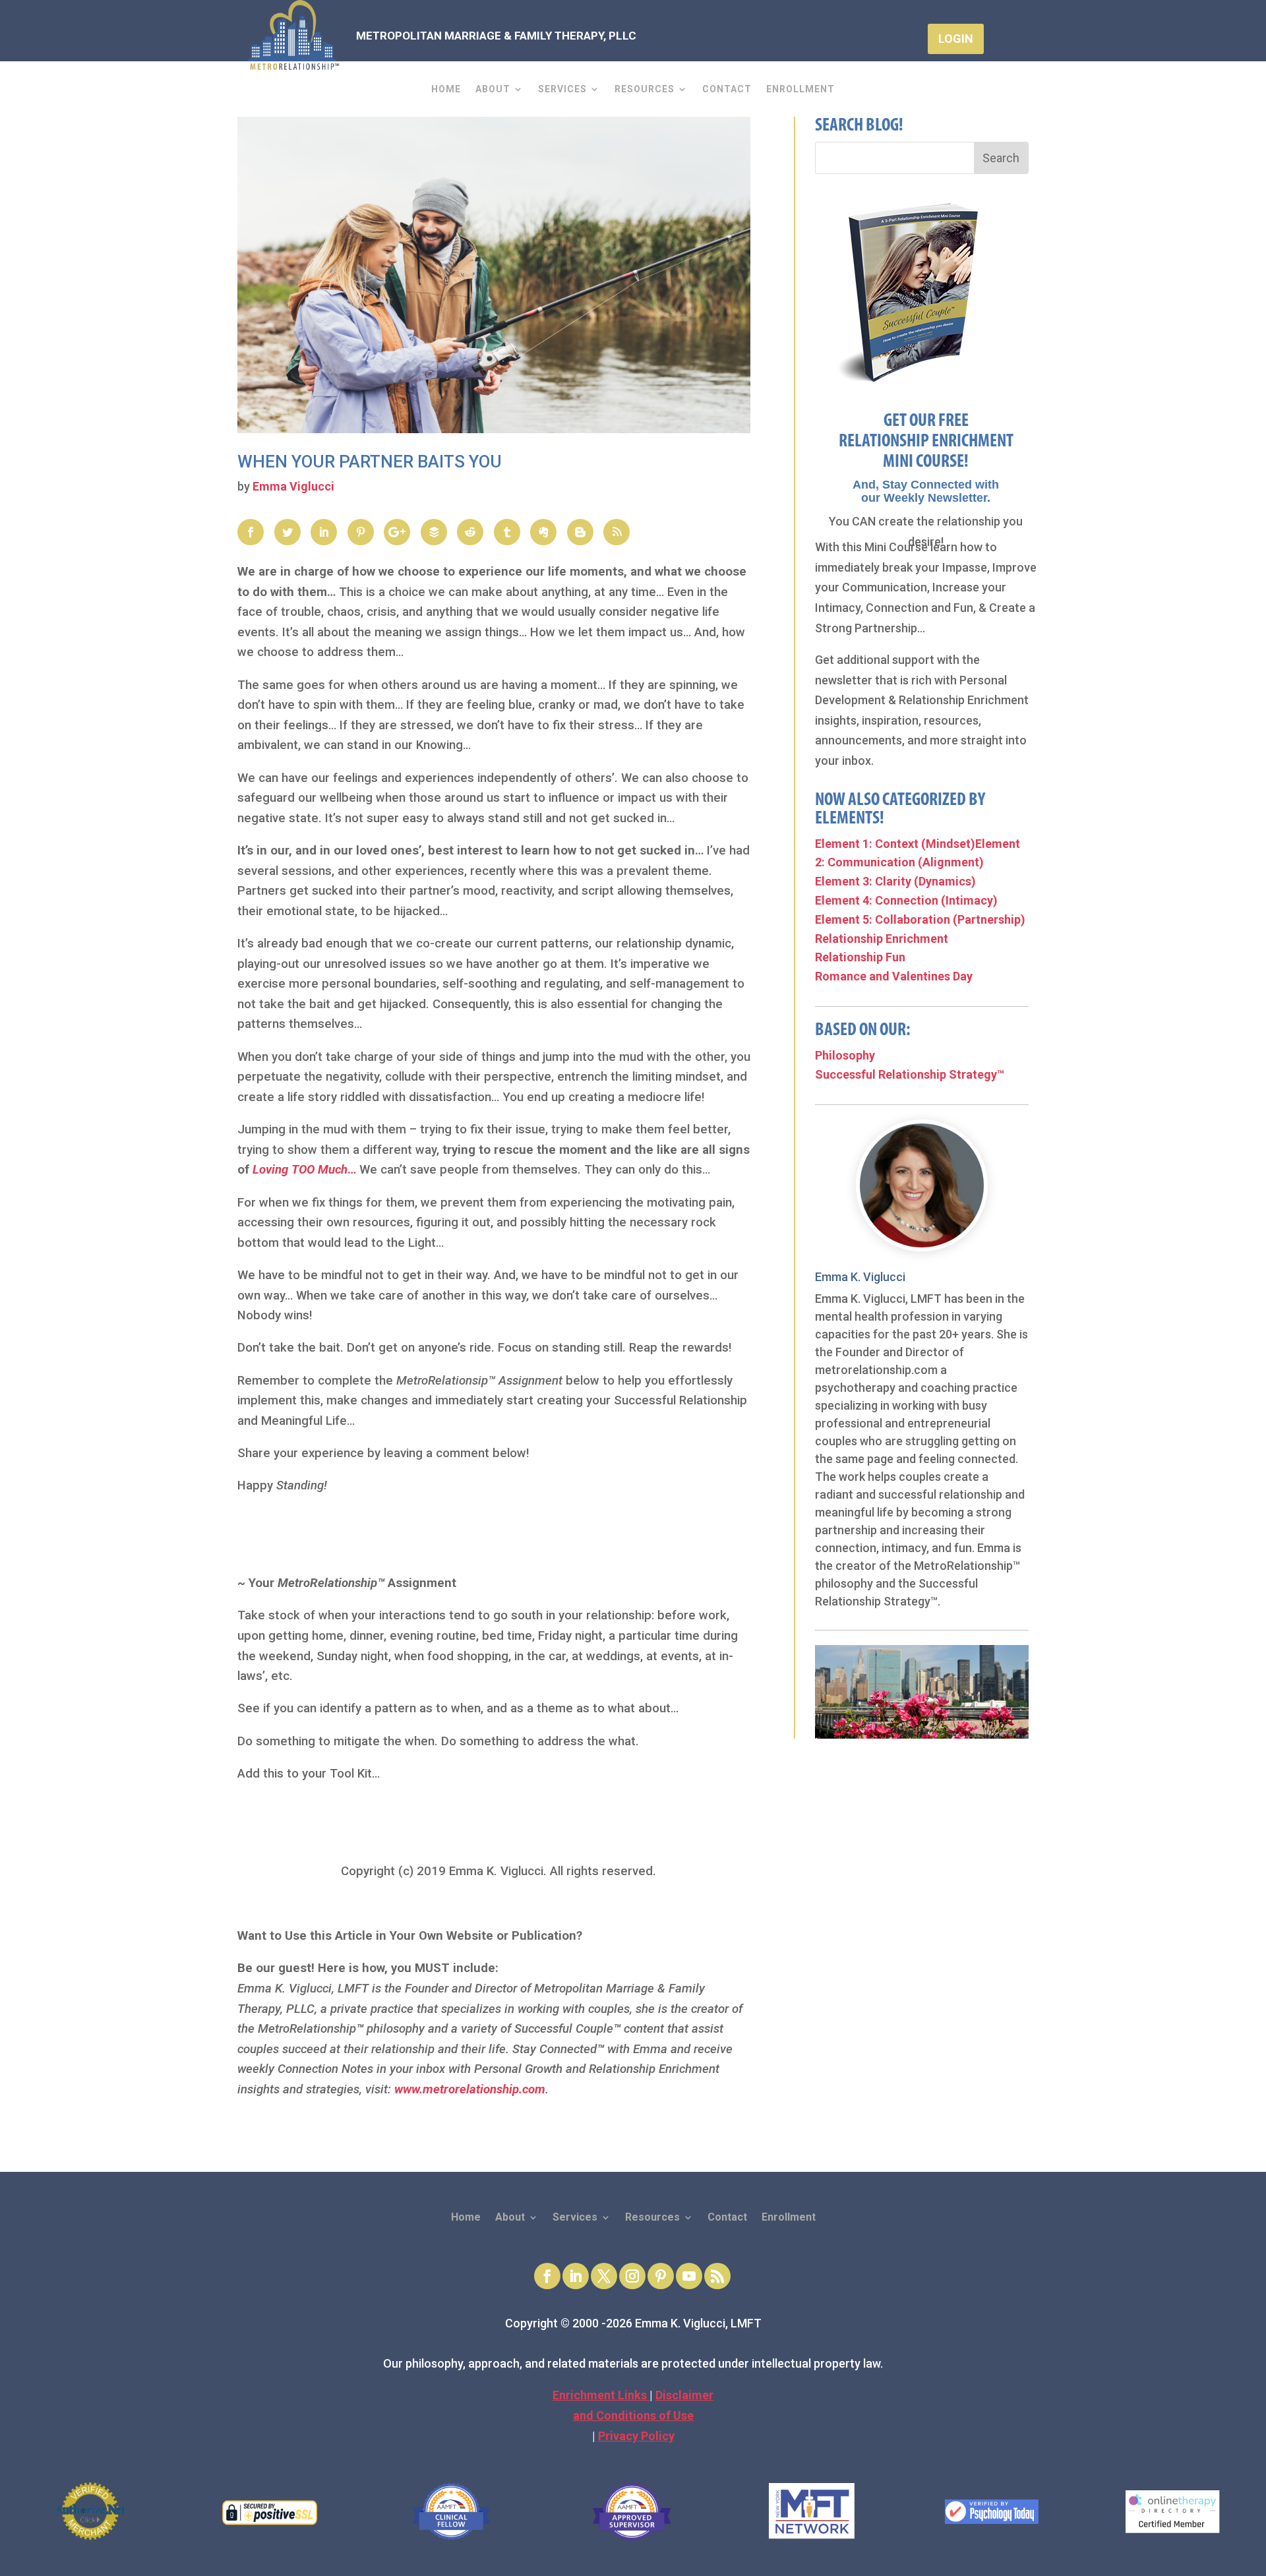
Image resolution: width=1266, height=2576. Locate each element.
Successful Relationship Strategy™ (910, 1074)
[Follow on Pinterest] (661, 2276)
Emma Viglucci (293, 486)
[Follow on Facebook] (547, 2276)
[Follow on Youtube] (689, 2276)
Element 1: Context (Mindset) (895, 844)
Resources (645, 89)
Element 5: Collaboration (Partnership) (920, 919)
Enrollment (800, 89)
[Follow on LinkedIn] (576, 2276)
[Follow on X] (604, 2276)
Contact (727, 89)
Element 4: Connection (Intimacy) (906, 900)
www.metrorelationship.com (470, 2089)
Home (446, 89)
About (493, 89)
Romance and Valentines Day (894, 976)
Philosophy (845, 1055)
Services (562, 89)
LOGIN (956, 39)
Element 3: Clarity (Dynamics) (895, 881)
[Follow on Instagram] (632, 2276)
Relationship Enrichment (882, 939)
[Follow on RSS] (717, 2276)
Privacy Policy (636, 2436)
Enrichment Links (601, 2395)
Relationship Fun (860, 957)
